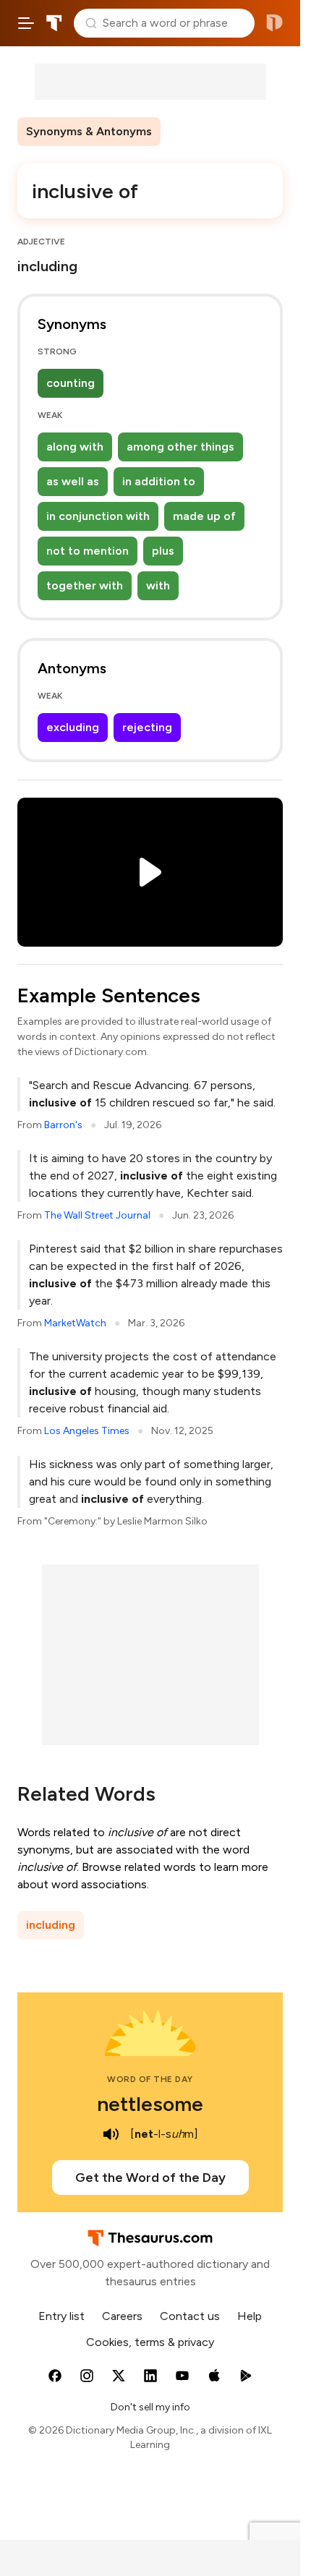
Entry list (61, 2316)
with (158, 585)
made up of (204, 516)
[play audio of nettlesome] (111, 2134)
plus (163, 551)
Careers (122, 2316)
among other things (180, 447)
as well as (73, 481)
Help (250, 2316)
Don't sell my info (150, 2407)
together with (85, 585)
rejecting (147, 727)
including (51, 1925)
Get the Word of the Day (150, 2178)
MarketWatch (75, 1323)
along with (75, 447)
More (186, 131)
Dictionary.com (274, 23)
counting (71, 383)
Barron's (63, 1125)
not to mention (88, 551)
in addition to (159, 481)
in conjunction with (98, 516)
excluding (73, 727)
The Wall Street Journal (97, 1215)
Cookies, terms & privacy (150, 2342)
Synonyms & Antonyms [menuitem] (89, 131)
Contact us (190, 2316)
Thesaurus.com (54, 23)
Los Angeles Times (87, 1431)
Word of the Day (150, 2079)
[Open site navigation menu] (26, 23)
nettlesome (150, 2104)
